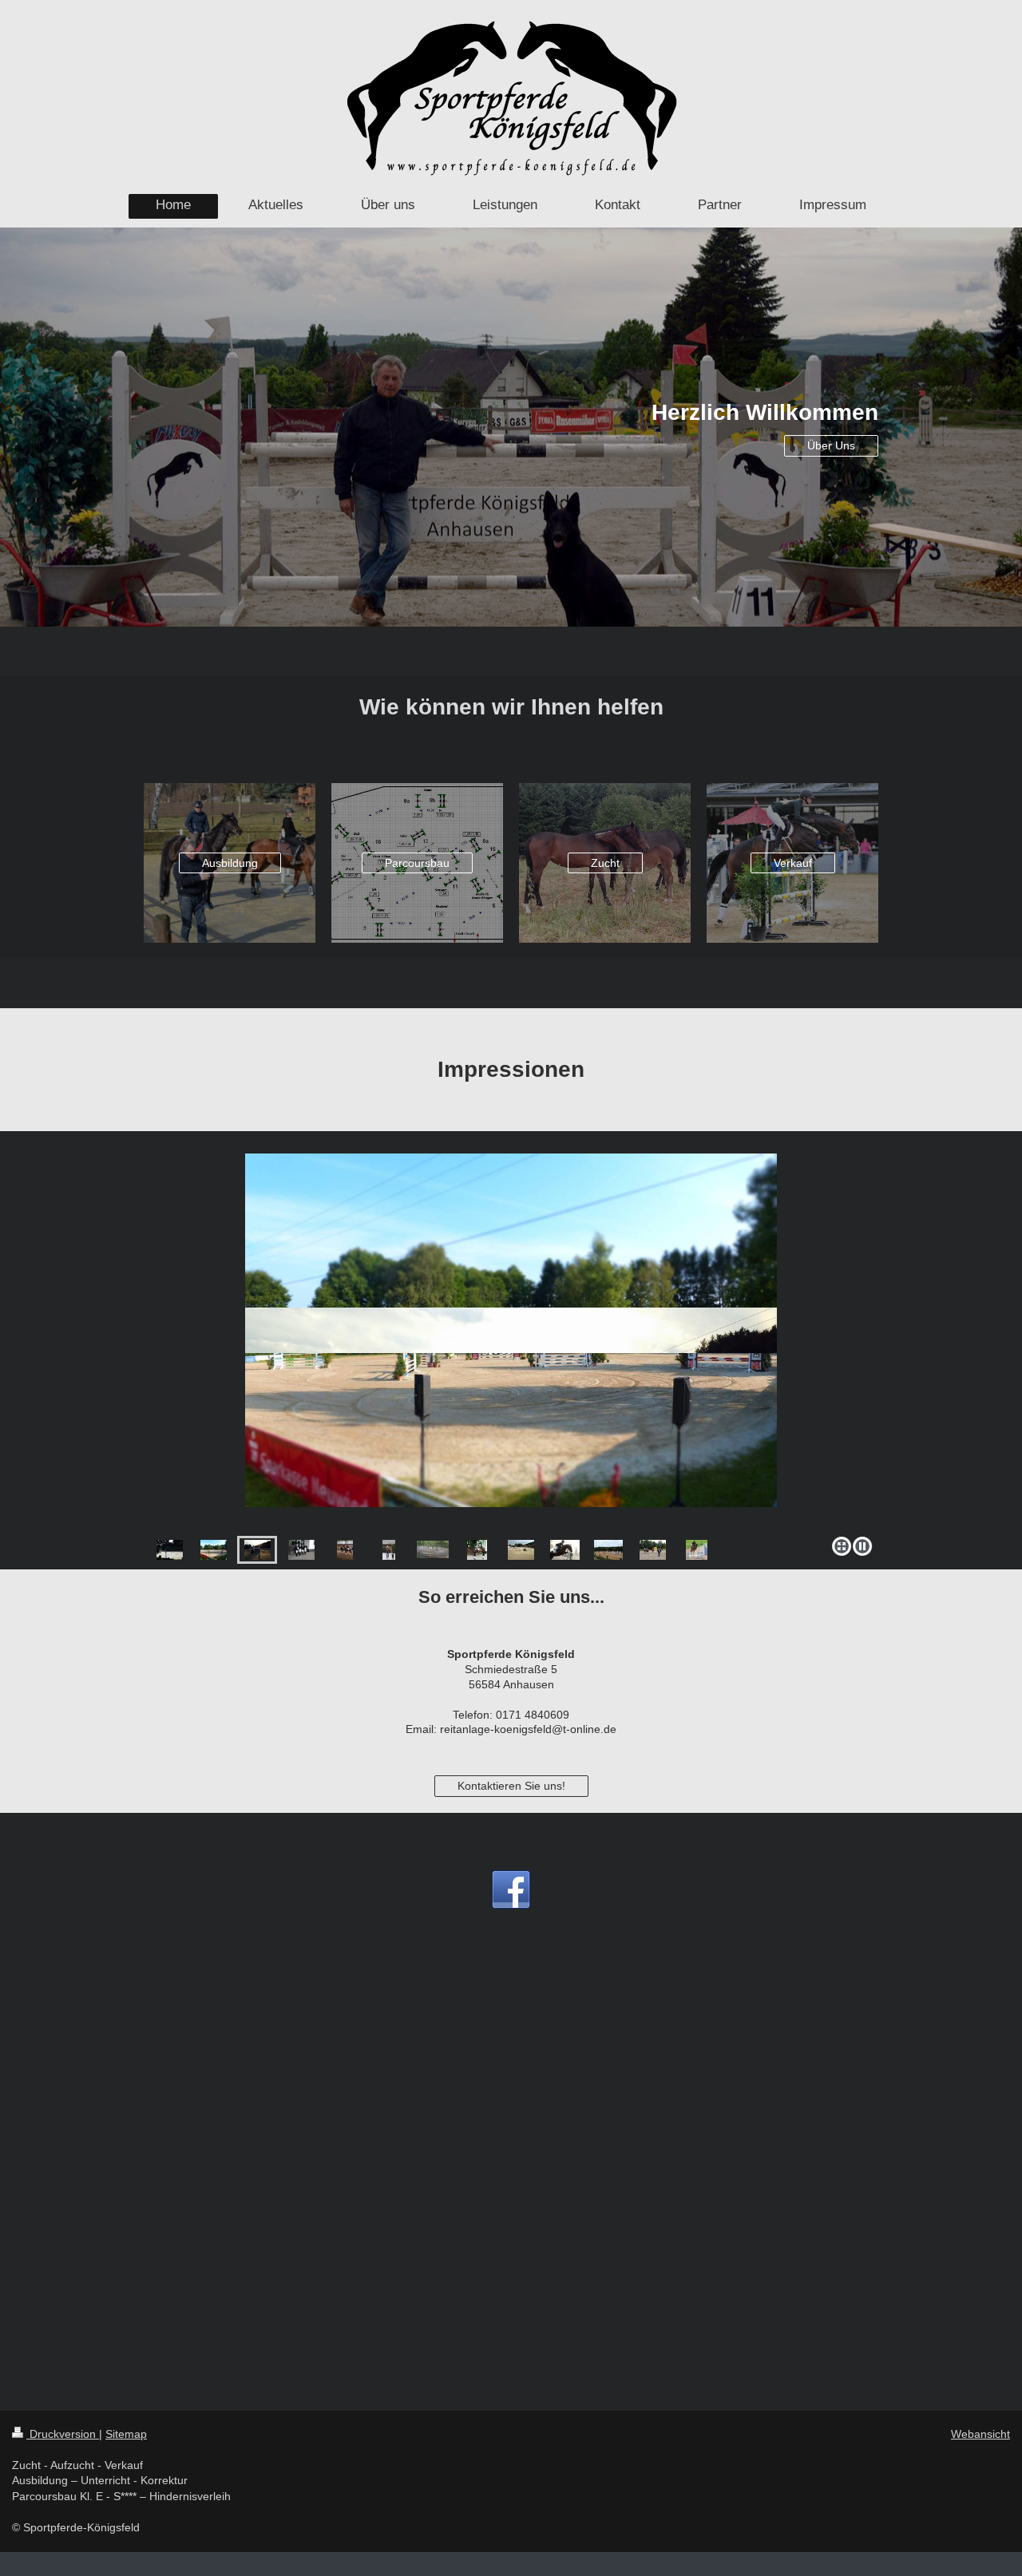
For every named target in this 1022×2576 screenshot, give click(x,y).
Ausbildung (230, 863)
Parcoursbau (417, 863)
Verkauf (793, 863)
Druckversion (63, 2434)
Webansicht (980, 2434)
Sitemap (126, 2434)
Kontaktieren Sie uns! (511, 1786)
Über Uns (831, 445)
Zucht (605, 863)
